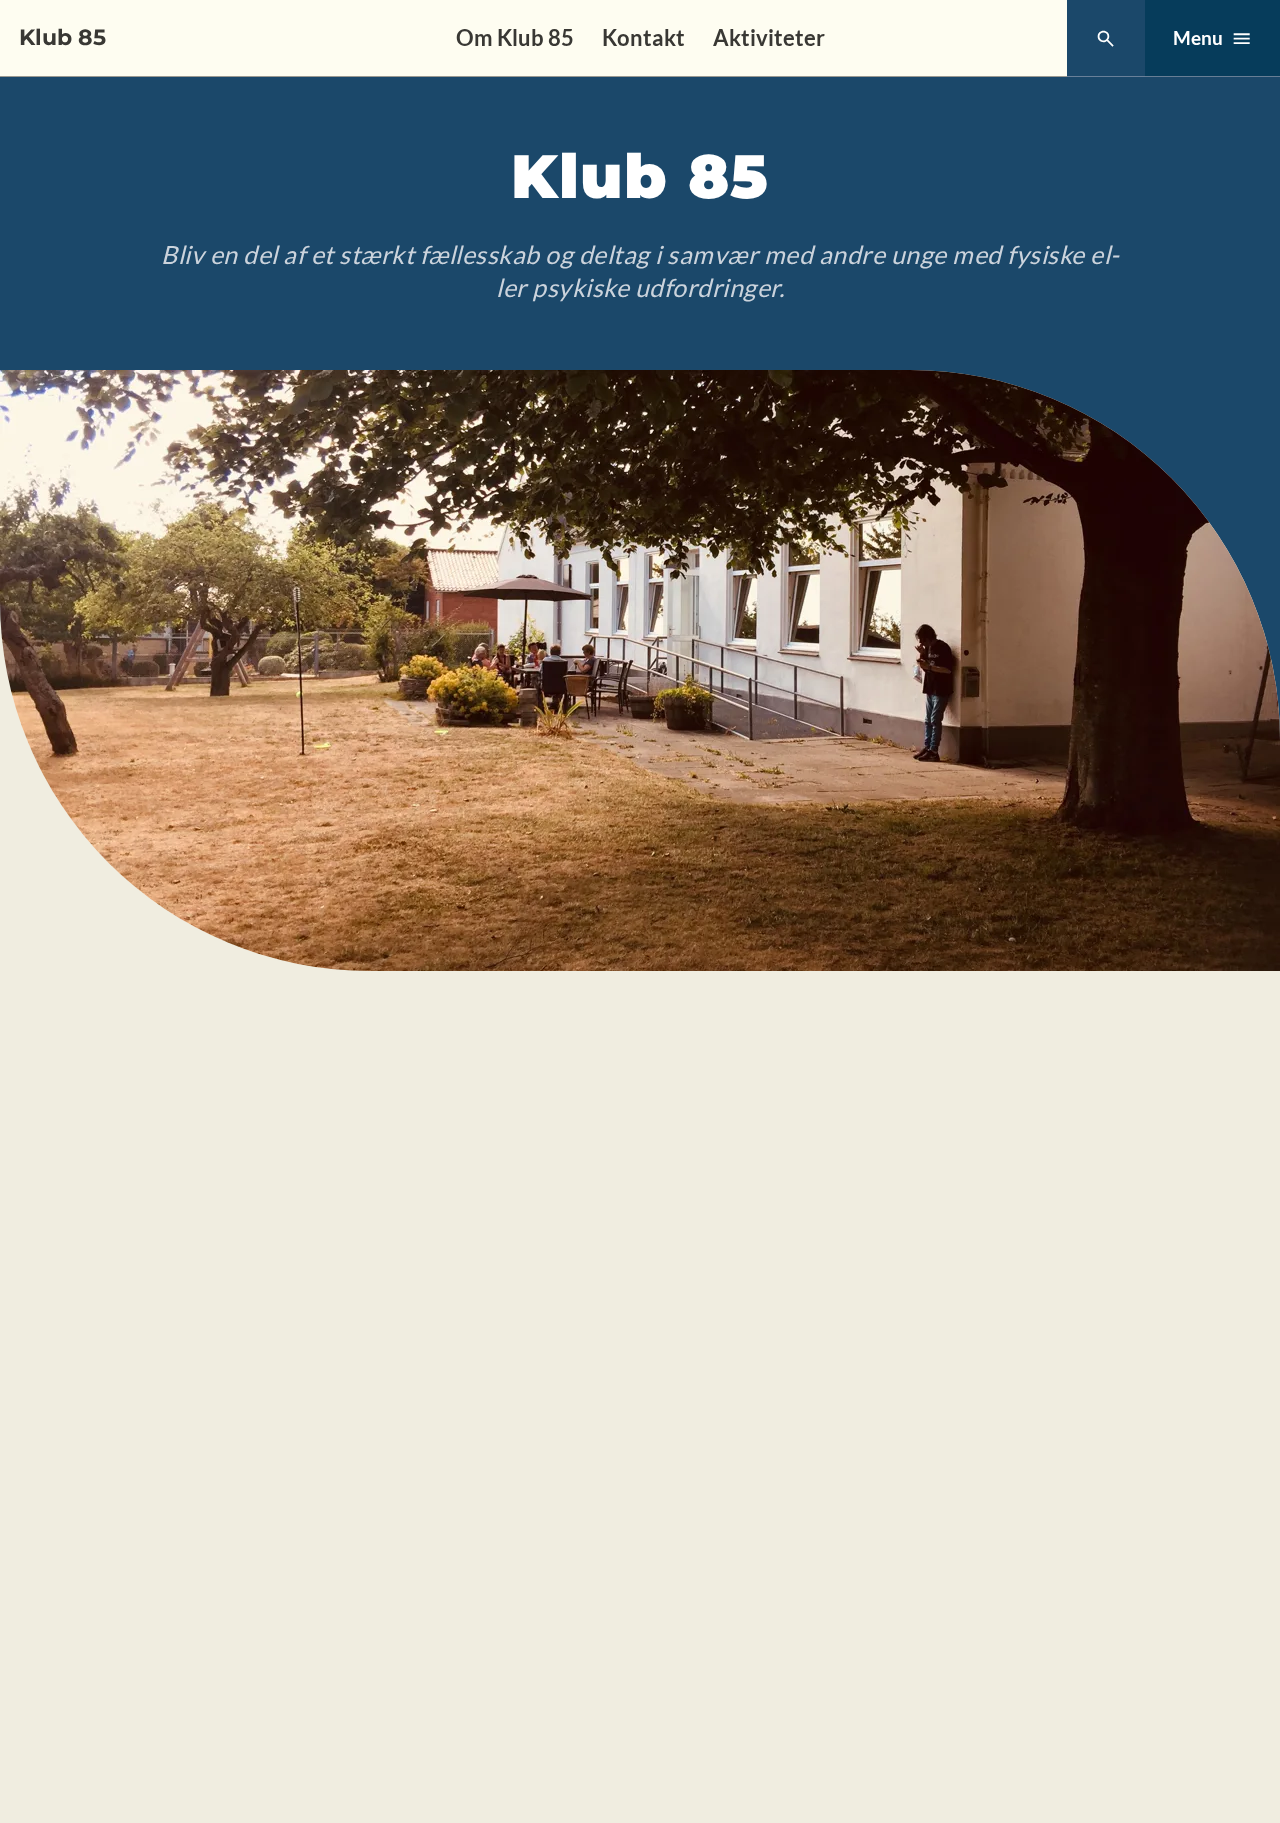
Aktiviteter (769, 37)
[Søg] (1105, 38)
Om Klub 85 (515, 37)
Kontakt (643, 37)
